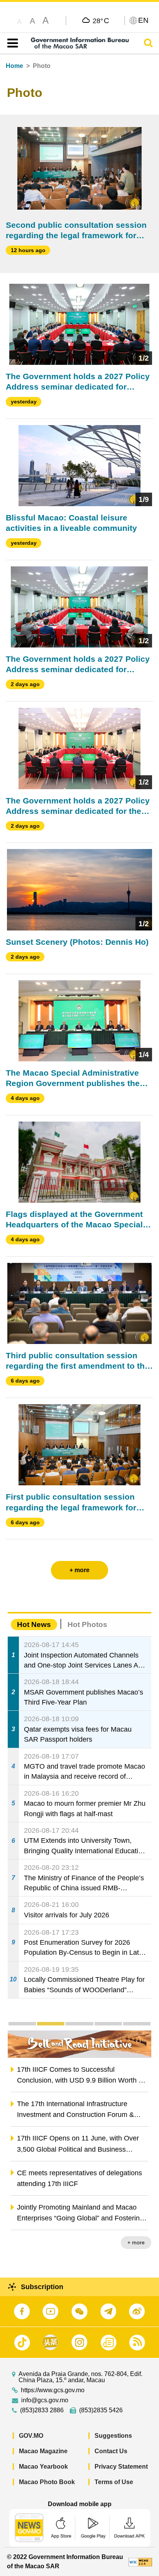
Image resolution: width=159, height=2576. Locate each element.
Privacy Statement (121, 2467)
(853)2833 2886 (42, 2410)
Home (14, 66)
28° (101, 20)
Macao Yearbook (43, 2467)
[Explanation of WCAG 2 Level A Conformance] (140, 2562)
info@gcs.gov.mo (45, 2400)
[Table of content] (11, 43)
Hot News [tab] (34, 1624)
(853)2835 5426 (101, 2410)
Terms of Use (114, 2482)
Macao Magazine (43, 2451)
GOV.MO (31, 2436)
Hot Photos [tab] (87, 1624)
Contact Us (111, 2451)
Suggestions (113, 2436)
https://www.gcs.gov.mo (53, 2390)
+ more (136, 2242)
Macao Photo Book (47, 2482)
